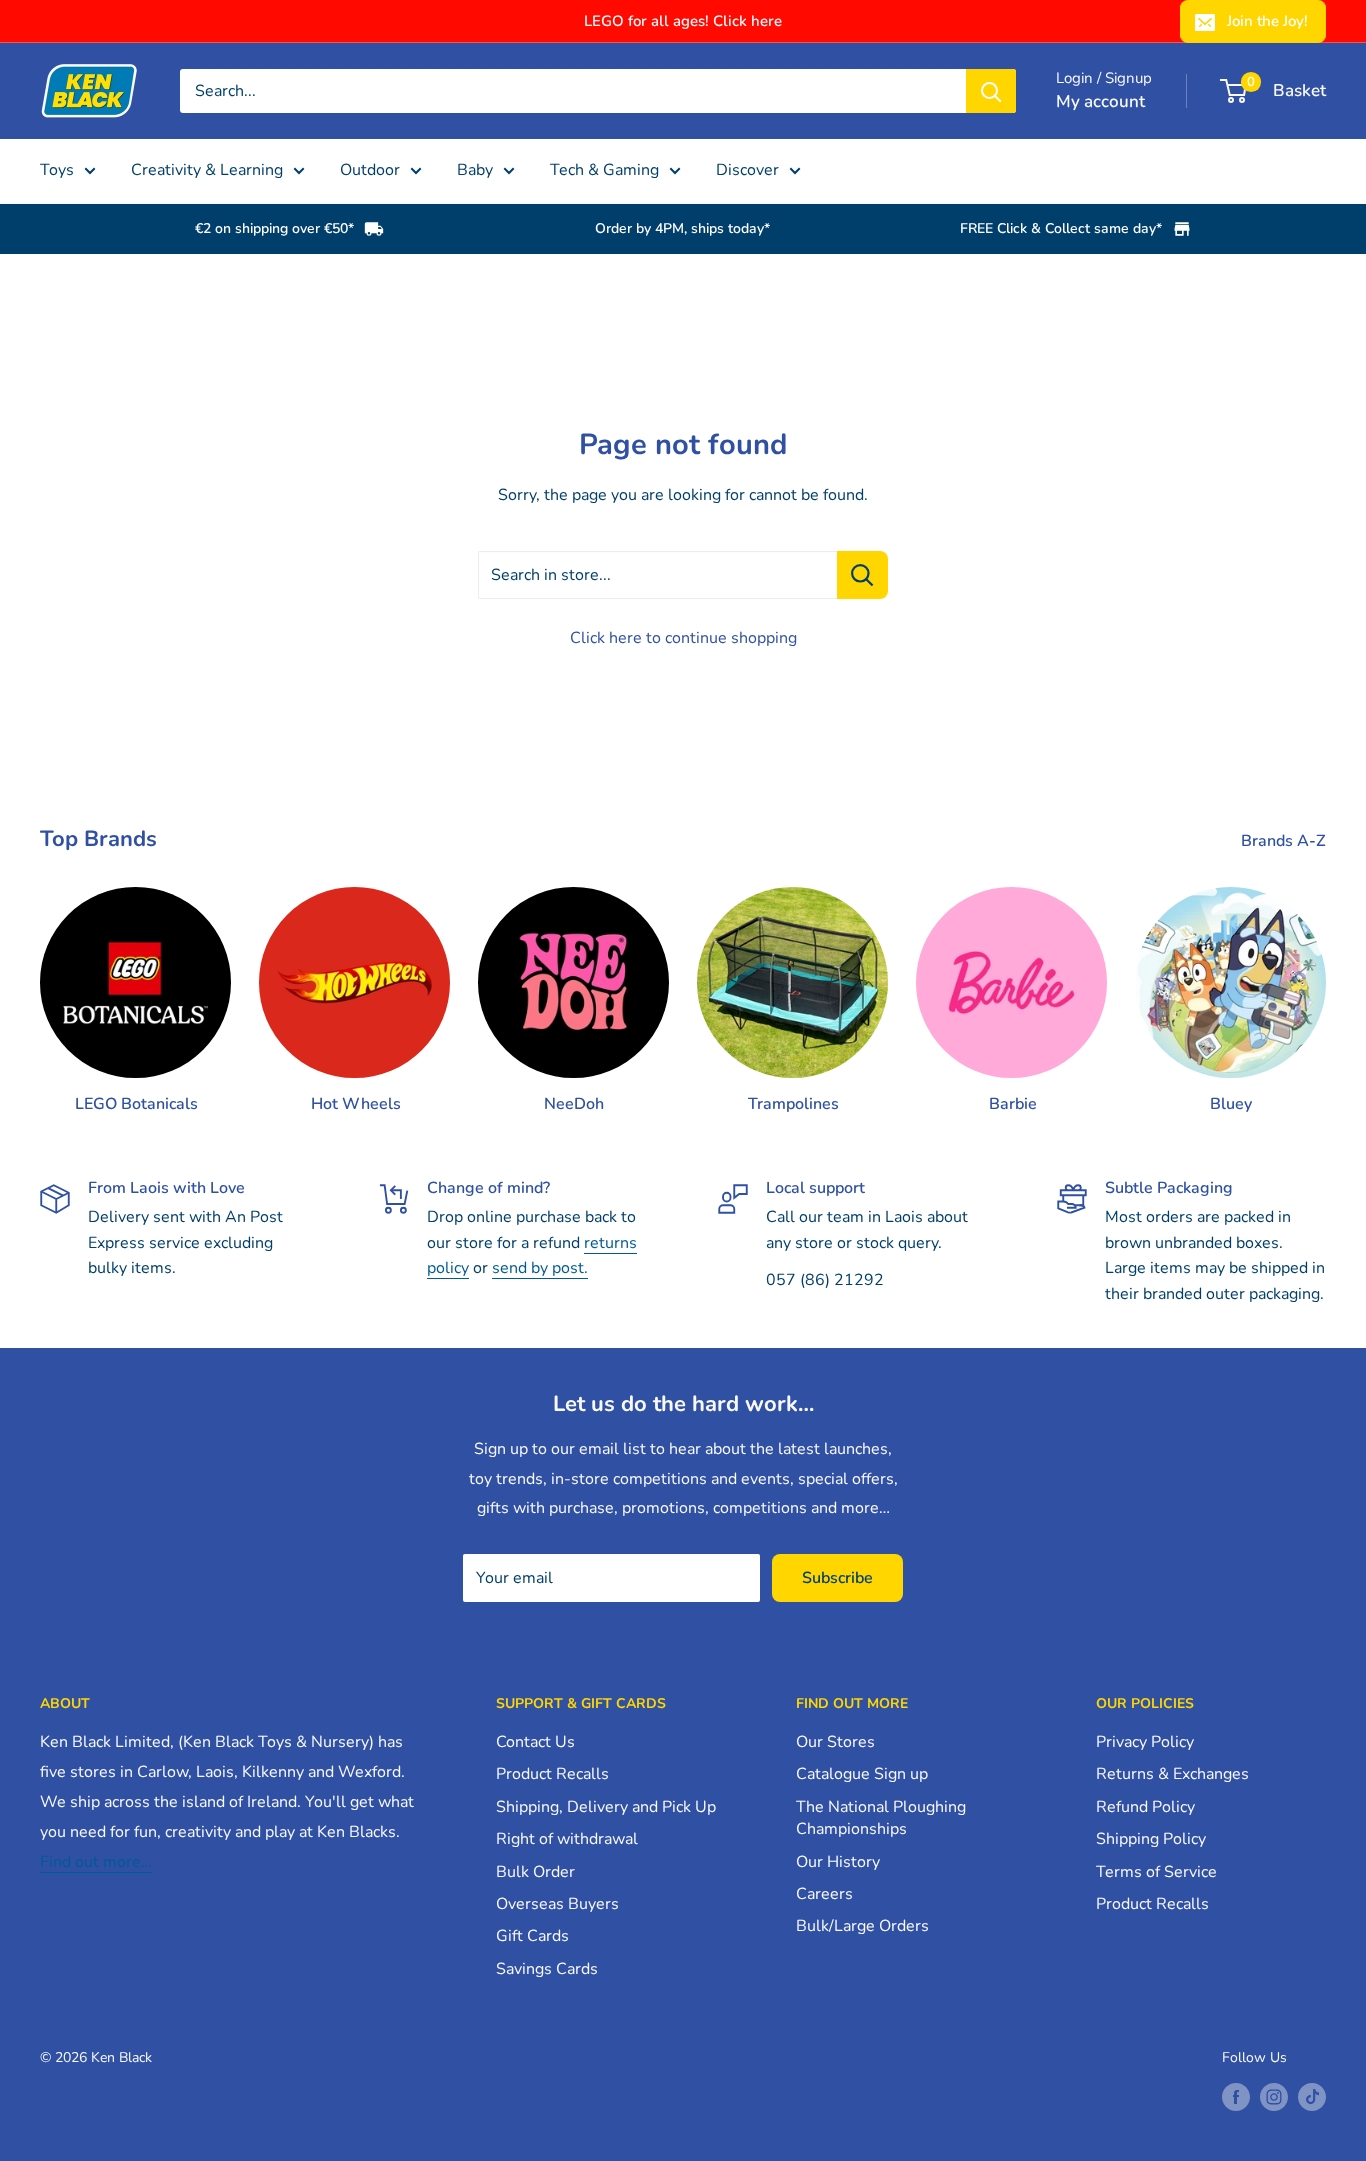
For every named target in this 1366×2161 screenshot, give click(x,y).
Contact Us (535, 1742)
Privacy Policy (1145, 1742)
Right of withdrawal (567, 1839)
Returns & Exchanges (1172, 1774)
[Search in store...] (862, 575)
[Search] (991, 91)
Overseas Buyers (557, 1904)
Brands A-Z (1285, 841)
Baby (475, 170)
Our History (838, 1862)
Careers (824, 1894)
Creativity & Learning (207, 170)
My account (1100, 101)
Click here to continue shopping (683, 638)
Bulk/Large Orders (862, 1926)
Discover (747, 170)
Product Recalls (552, 1774)
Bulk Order (535, 1872)
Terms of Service (1156, 1872)
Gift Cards (532, 1936)
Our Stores (835, 1742)
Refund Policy (1145, 1807)
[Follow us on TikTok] (1312, 2097)
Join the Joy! (1267, 21)
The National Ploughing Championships (881, 1818)
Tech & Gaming (604, 170)
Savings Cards (547, 1969)
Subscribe (837, 1578)
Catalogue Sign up (862, 1774)
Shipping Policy (1151, 1839)
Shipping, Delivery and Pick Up (606, 1807)
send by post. (540, 1268)
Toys (57, 170)
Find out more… (96, 1862)
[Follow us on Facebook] (1236, 2097)
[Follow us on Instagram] (1274, 2097)
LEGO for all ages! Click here (683, 21)
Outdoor (370, 170)
